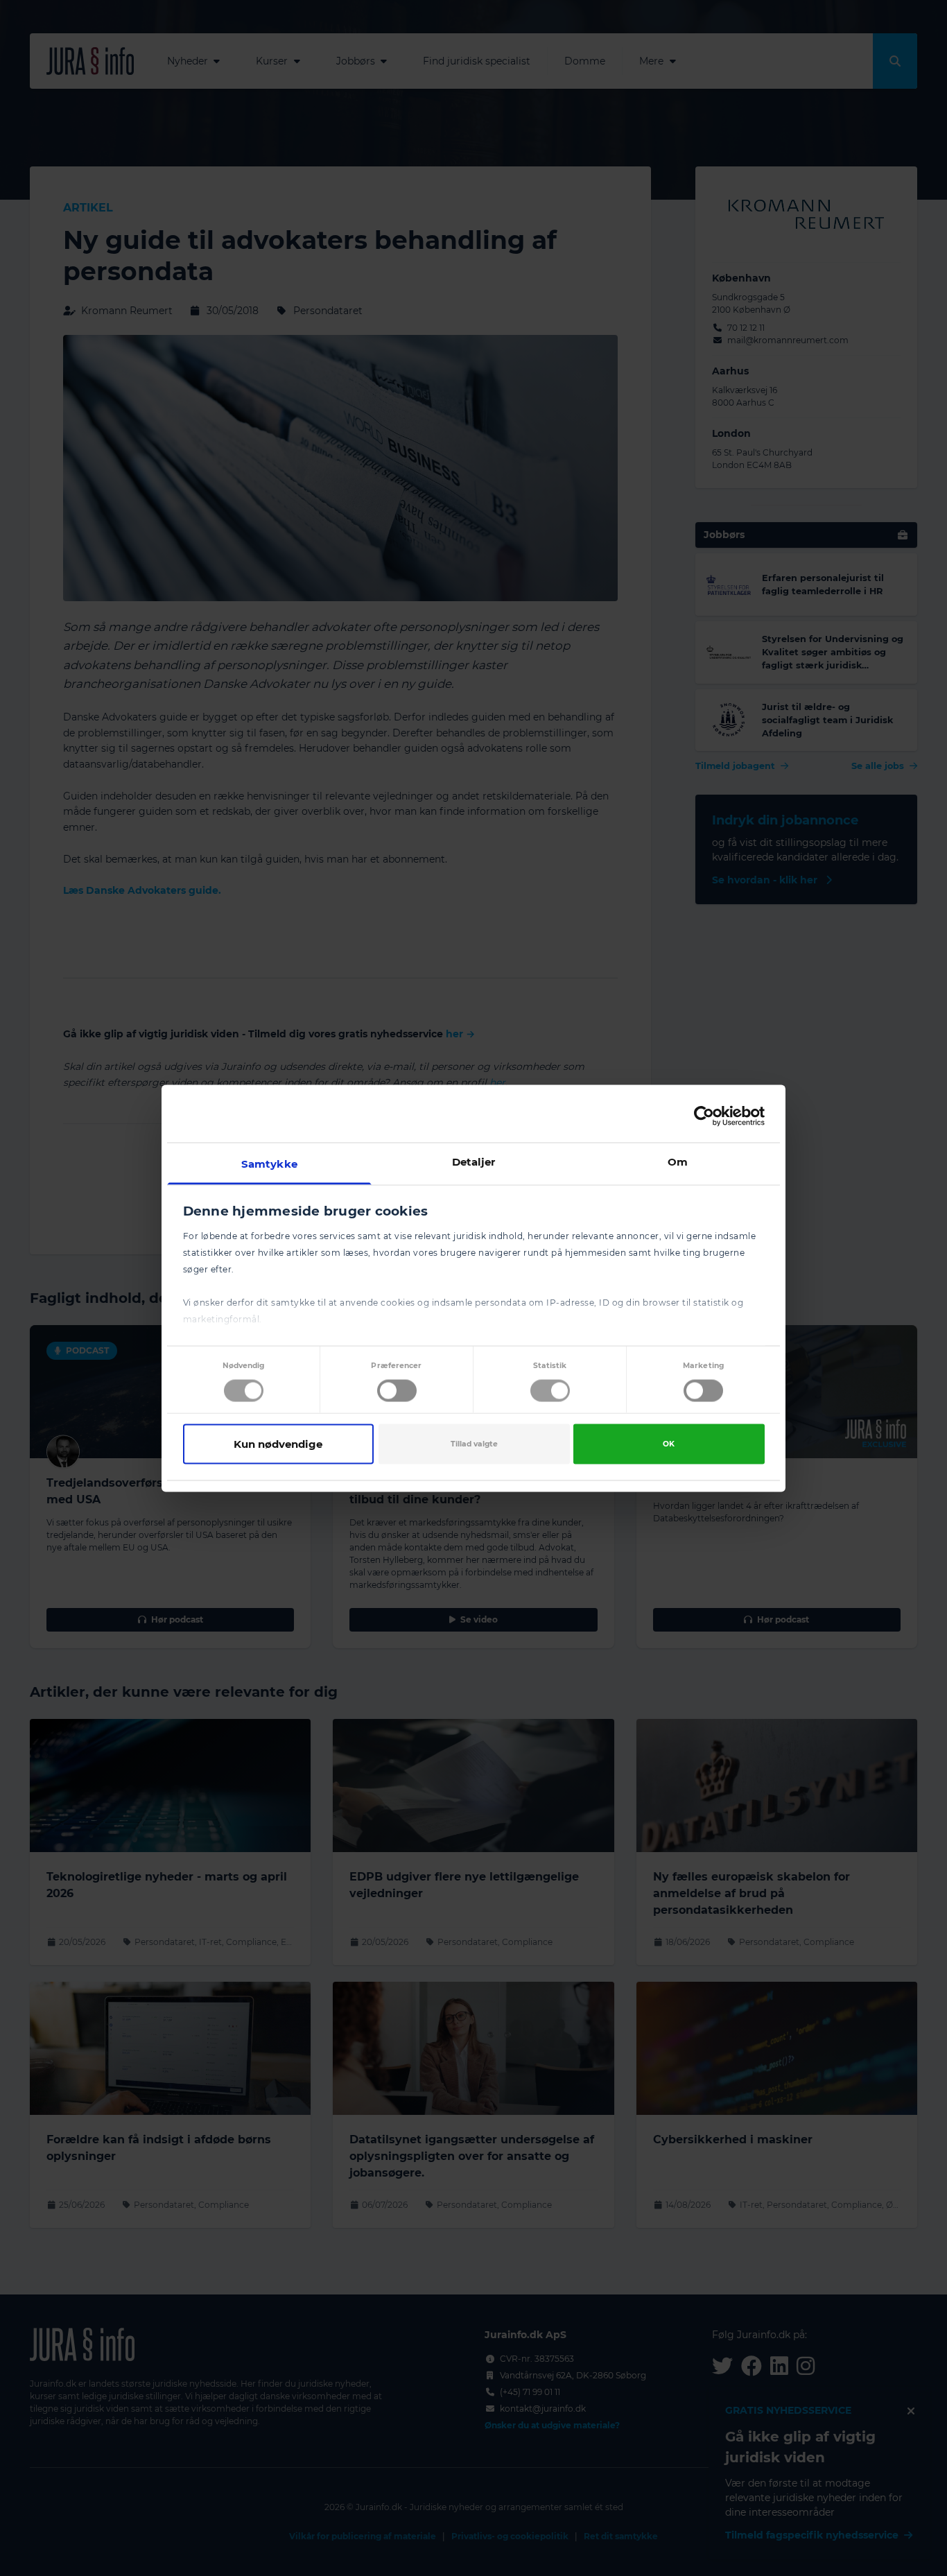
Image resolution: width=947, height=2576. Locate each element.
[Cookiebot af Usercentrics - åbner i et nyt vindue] (704, 1116)
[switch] (397, 1391)
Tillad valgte (474, 1444)
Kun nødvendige (278, 1444)
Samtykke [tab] (269, 1163)
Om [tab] (678, 1161)
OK (669, 1444)
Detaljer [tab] (474, 1161)
